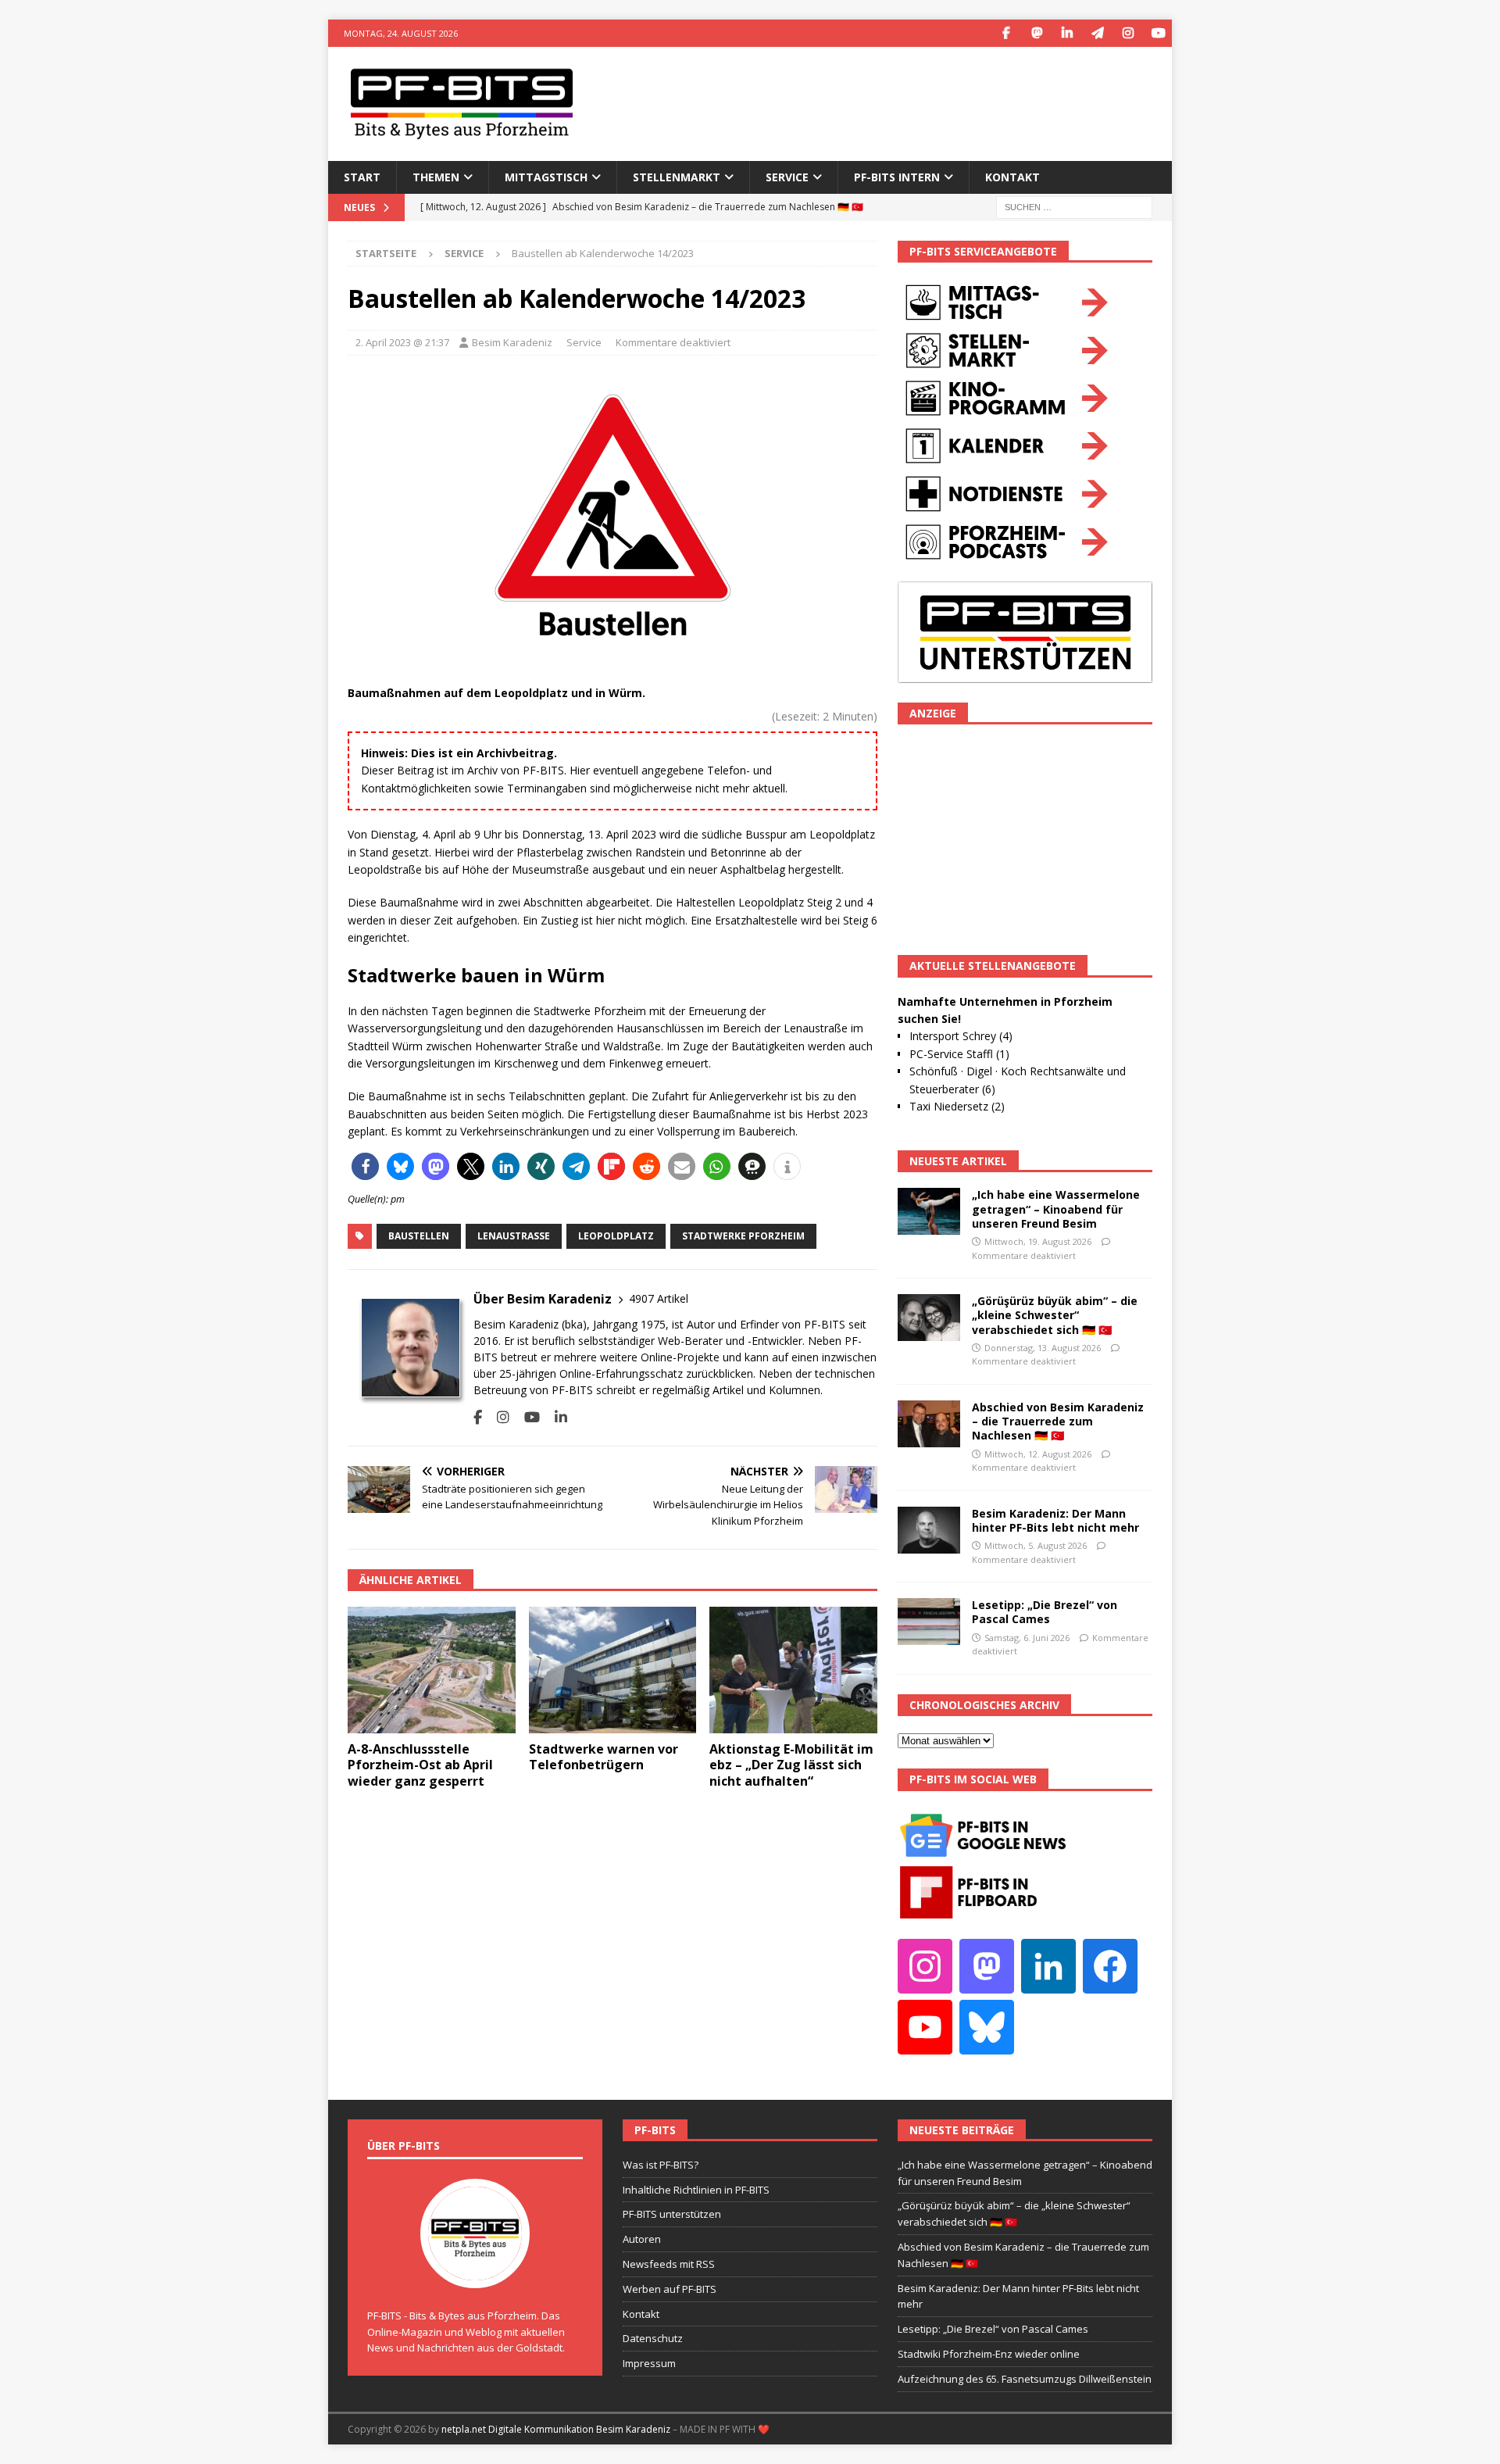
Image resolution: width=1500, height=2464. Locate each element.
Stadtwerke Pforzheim (743, 1236)
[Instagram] (1128, 33)
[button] (365, 1166)
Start (362, 177)
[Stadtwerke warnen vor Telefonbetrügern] (613, 1670)
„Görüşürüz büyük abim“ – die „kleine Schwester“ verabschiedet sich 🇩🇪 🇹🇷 (1055, 1315)
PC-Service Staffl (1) (959, 1054)
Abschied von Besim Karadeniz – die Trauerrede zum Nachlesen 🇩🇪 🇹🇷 (1058, 1421)
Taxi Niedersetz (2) (957, 1106)
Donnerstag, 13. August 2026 (1043, 1348)
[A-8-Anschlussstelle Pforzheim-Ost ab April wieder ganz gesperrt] (432, 1670)
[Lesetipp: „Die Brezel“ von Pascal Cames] (929, 1622)
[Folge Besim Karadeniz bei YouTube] (526, 1417)
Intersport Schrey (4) (961, 1036)
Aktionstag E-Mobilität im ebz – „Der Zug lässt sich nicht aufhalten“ (791, 1765)
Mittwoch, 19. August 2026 (1038, 1241)
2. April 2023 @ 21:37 (402, 342)
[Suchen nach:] (1074, 206)
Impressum (649, 2363)
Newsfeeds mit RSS (669, 2264)
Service (584, 342)
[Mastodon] (1036, 33)
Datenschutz (653, 2338)
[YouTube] (1158, 33)
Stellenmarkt (677, 177)
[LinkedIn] (1067, 33)
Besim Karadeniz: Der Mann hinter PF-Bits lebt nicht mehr (1055, 1520)
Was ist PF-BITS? (661, 2165)
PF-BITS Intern (897, 177)
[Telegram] (1097, 33)
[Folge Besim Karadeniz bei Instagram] (497, 1417)
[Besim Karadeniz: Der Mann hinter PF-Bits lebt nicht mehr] (929, 1530)
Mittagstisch (546, 177)
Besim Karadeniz (512, 342)
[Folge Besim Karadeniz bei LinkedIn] (555, 1417)
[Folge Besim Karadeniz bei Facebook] (478, 1417)
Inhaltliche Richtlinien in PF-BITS (696, 2190)
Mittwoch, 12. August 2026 (1038, 1454)
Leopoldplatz (616, 1236)
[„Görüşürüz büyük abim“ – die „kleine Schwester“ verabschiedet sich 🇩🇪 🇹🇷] (929, 1318)
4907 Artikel (659, 1298)
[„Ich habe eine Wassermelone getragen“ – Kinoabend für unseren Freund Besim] (929, 1211)
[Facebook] (1006, 33)
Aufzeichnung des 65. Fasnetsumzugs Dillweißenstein (1025, 2379)
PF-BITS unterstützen (672, 2214)
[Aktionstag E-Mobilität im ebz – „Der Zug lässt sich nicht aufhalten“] (793, 1670)
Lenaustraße (514, 1236)
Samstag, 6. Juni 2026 (1027, 1638)
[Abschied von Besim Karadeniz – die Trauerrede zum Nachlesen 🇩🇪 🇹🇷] (929, 1424)
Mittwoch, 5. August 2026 (1036, 1545)
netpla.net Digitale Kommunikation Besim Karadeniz (556, 2429)
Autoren (642, 2239)
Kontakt (1012, 177)
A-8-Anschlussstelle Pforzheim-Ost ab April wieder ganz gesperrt (420, 1765)
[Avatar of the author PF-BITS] (475, 2272)
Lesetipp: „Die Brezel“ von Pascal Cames (1045, 1612)
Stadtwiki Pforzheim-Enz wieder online (989, 2354)
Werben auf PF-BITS (670, 2289)
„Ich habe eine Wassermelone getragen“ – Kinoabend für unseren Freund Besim (1056, 1209)
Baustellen (419, 1236)
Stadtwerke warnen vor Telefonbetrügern (604, 1757)
